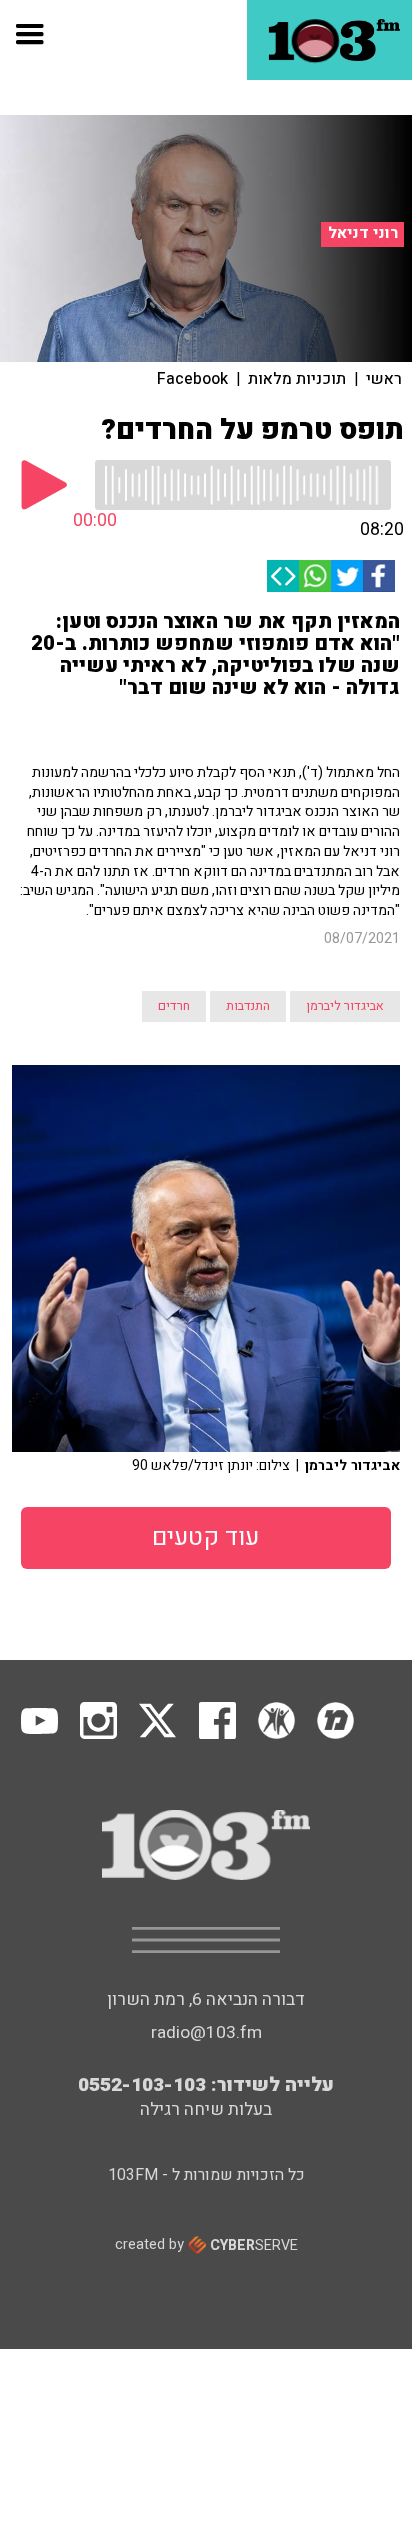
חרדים (174, 1006)
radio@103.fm (206, 2032)
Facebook (192, 379)
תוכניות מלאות (297, 379)
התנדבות (248, 1006)
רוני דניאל (363, 233)
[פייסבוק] (379, 576)
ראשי (384, 379)
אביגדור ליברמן (345, 1006)
